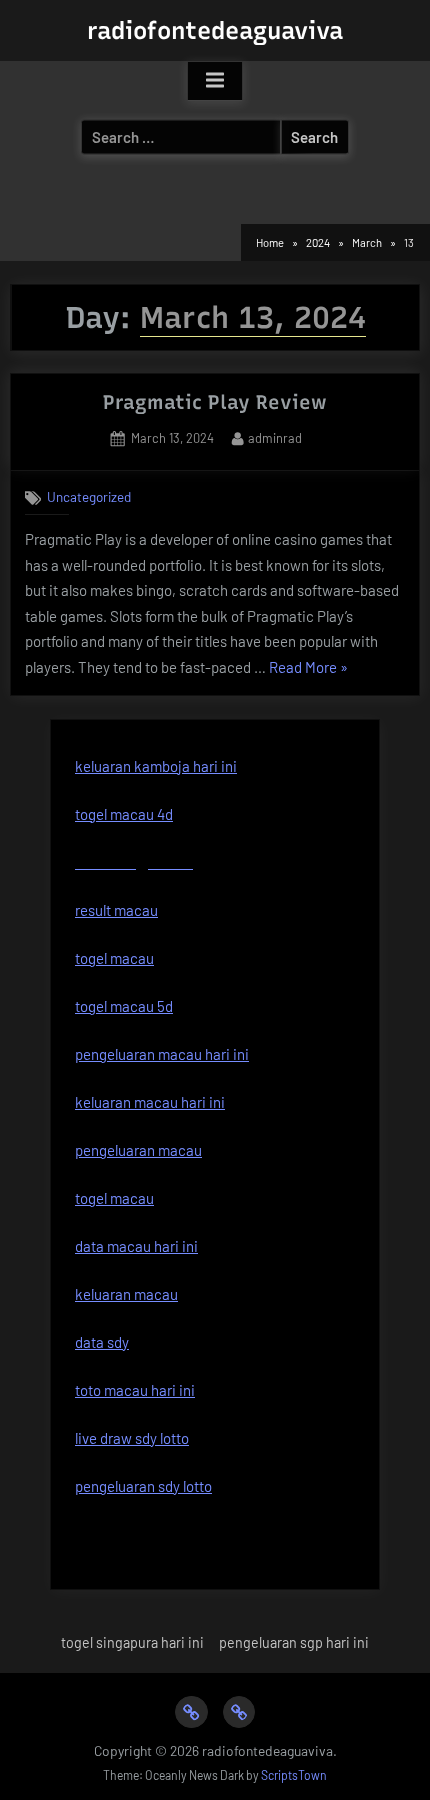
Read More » (308, 669)
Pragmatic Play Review (215, 402)
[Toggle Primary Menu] (215, 81)
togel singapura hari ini (132, 1642)
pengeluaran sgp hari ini (294, 1642)
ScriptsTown (294, 1775)
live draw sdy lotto (132, 1438)
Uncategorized (89, 496)
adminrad (275, 437)
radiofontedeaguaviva (215, 30)
